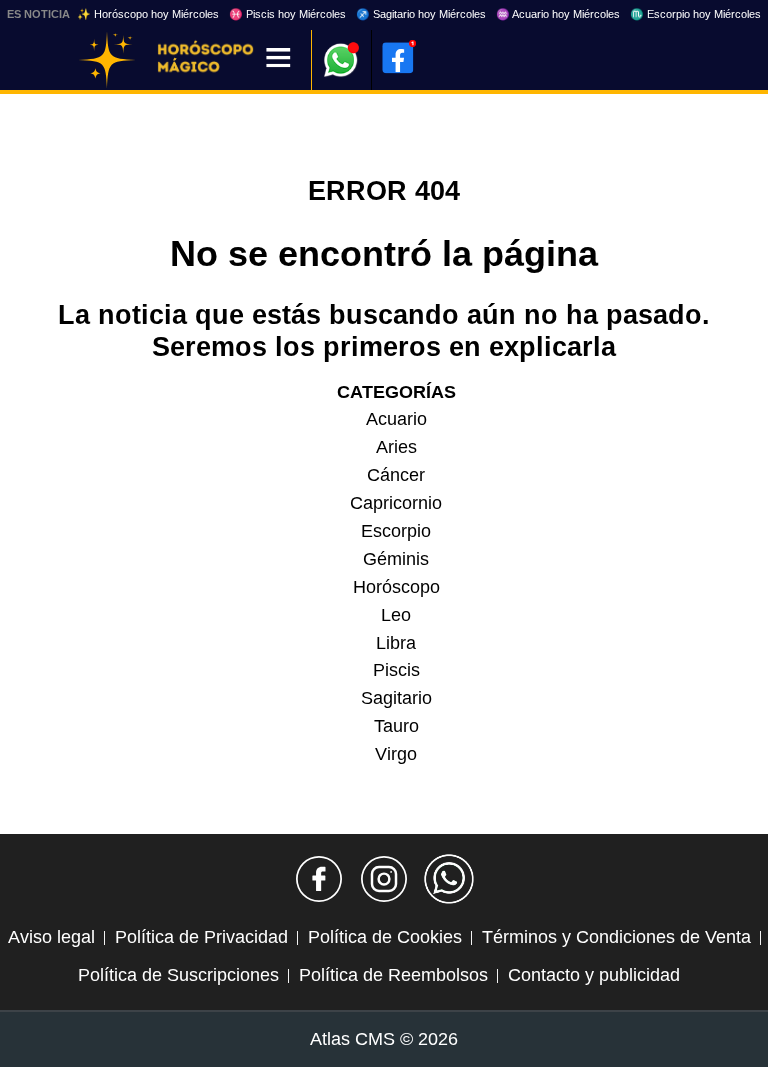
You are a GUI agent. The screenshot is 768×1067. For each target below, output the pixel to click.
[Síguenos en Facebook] (319, 879)
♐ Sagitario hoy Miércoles (421, 14)
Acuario (396, 419)
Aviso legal (51, 937)
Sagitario (396, 698)
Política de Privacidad (201, 937)
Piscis (396, 670)
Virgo (396, 754)
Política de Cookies (385, 937)
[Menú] (278, 59)
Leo (396, 615)
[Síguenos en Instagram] (384, 879)
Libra (396, 643)
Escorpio (396, 531)
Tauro (396, 726)
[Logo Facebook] (398, 58)
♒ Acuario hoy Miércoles (558, 14)
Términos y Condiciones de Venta (616, 937)
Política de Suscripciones (178, 975)
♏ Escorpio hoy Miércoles (695, 14)
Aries (396, 447)
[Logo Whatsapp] (341, 50)
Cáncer (396, 475)
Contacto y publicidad (594, 975)
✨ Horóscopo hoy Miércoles (148, 14)
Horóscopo (396, 587)
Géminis (396, 559)
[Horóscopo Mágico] (107, 60)
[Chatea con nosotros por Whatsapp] (449, 879)
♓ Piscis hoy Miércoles (287, 14)
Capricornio (396, 503)
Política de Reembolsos (393, 975)
